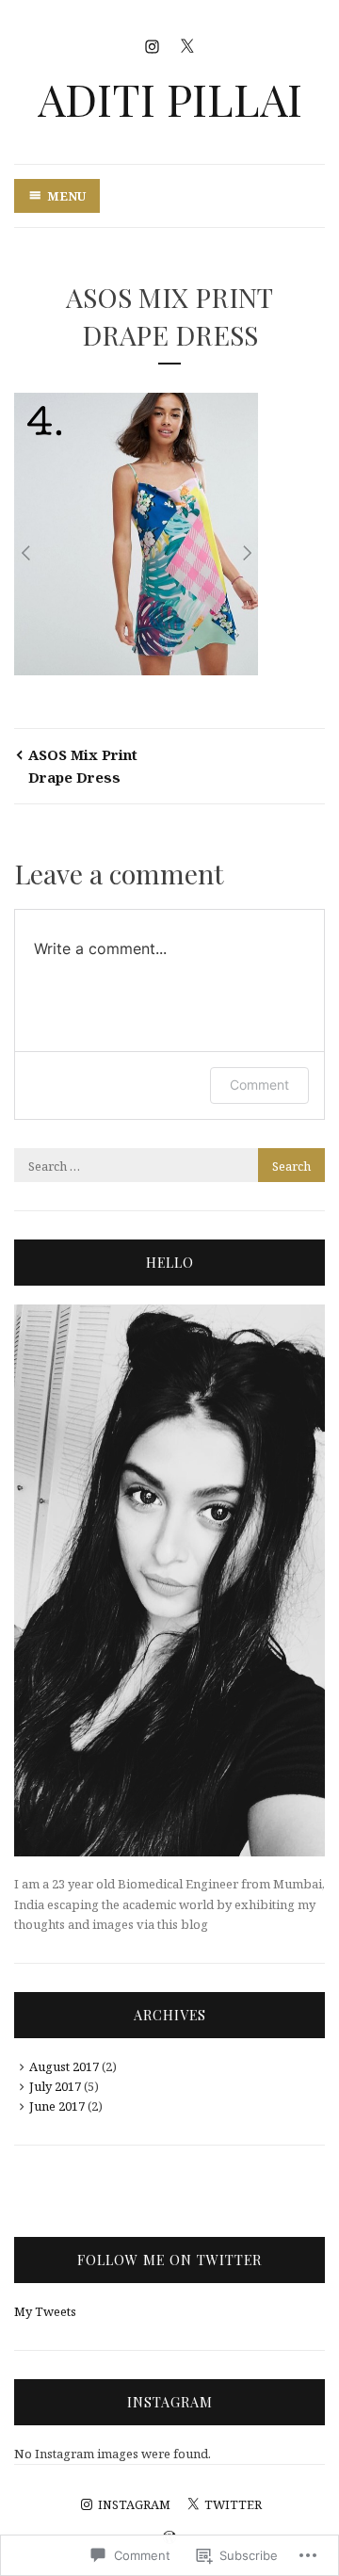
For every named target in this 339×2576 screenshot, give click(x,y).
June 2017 (57, 2106)
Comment (259, 1085)
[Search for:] (169, 1166)
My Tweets (45, 2311)
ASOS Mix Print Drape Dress (83, 766)
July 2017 (55, 2086)
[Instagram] (152, 45)
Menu (66, 196)
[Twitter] (187, 45)
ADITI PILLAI (170, 98)
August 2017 (64, 2066)
